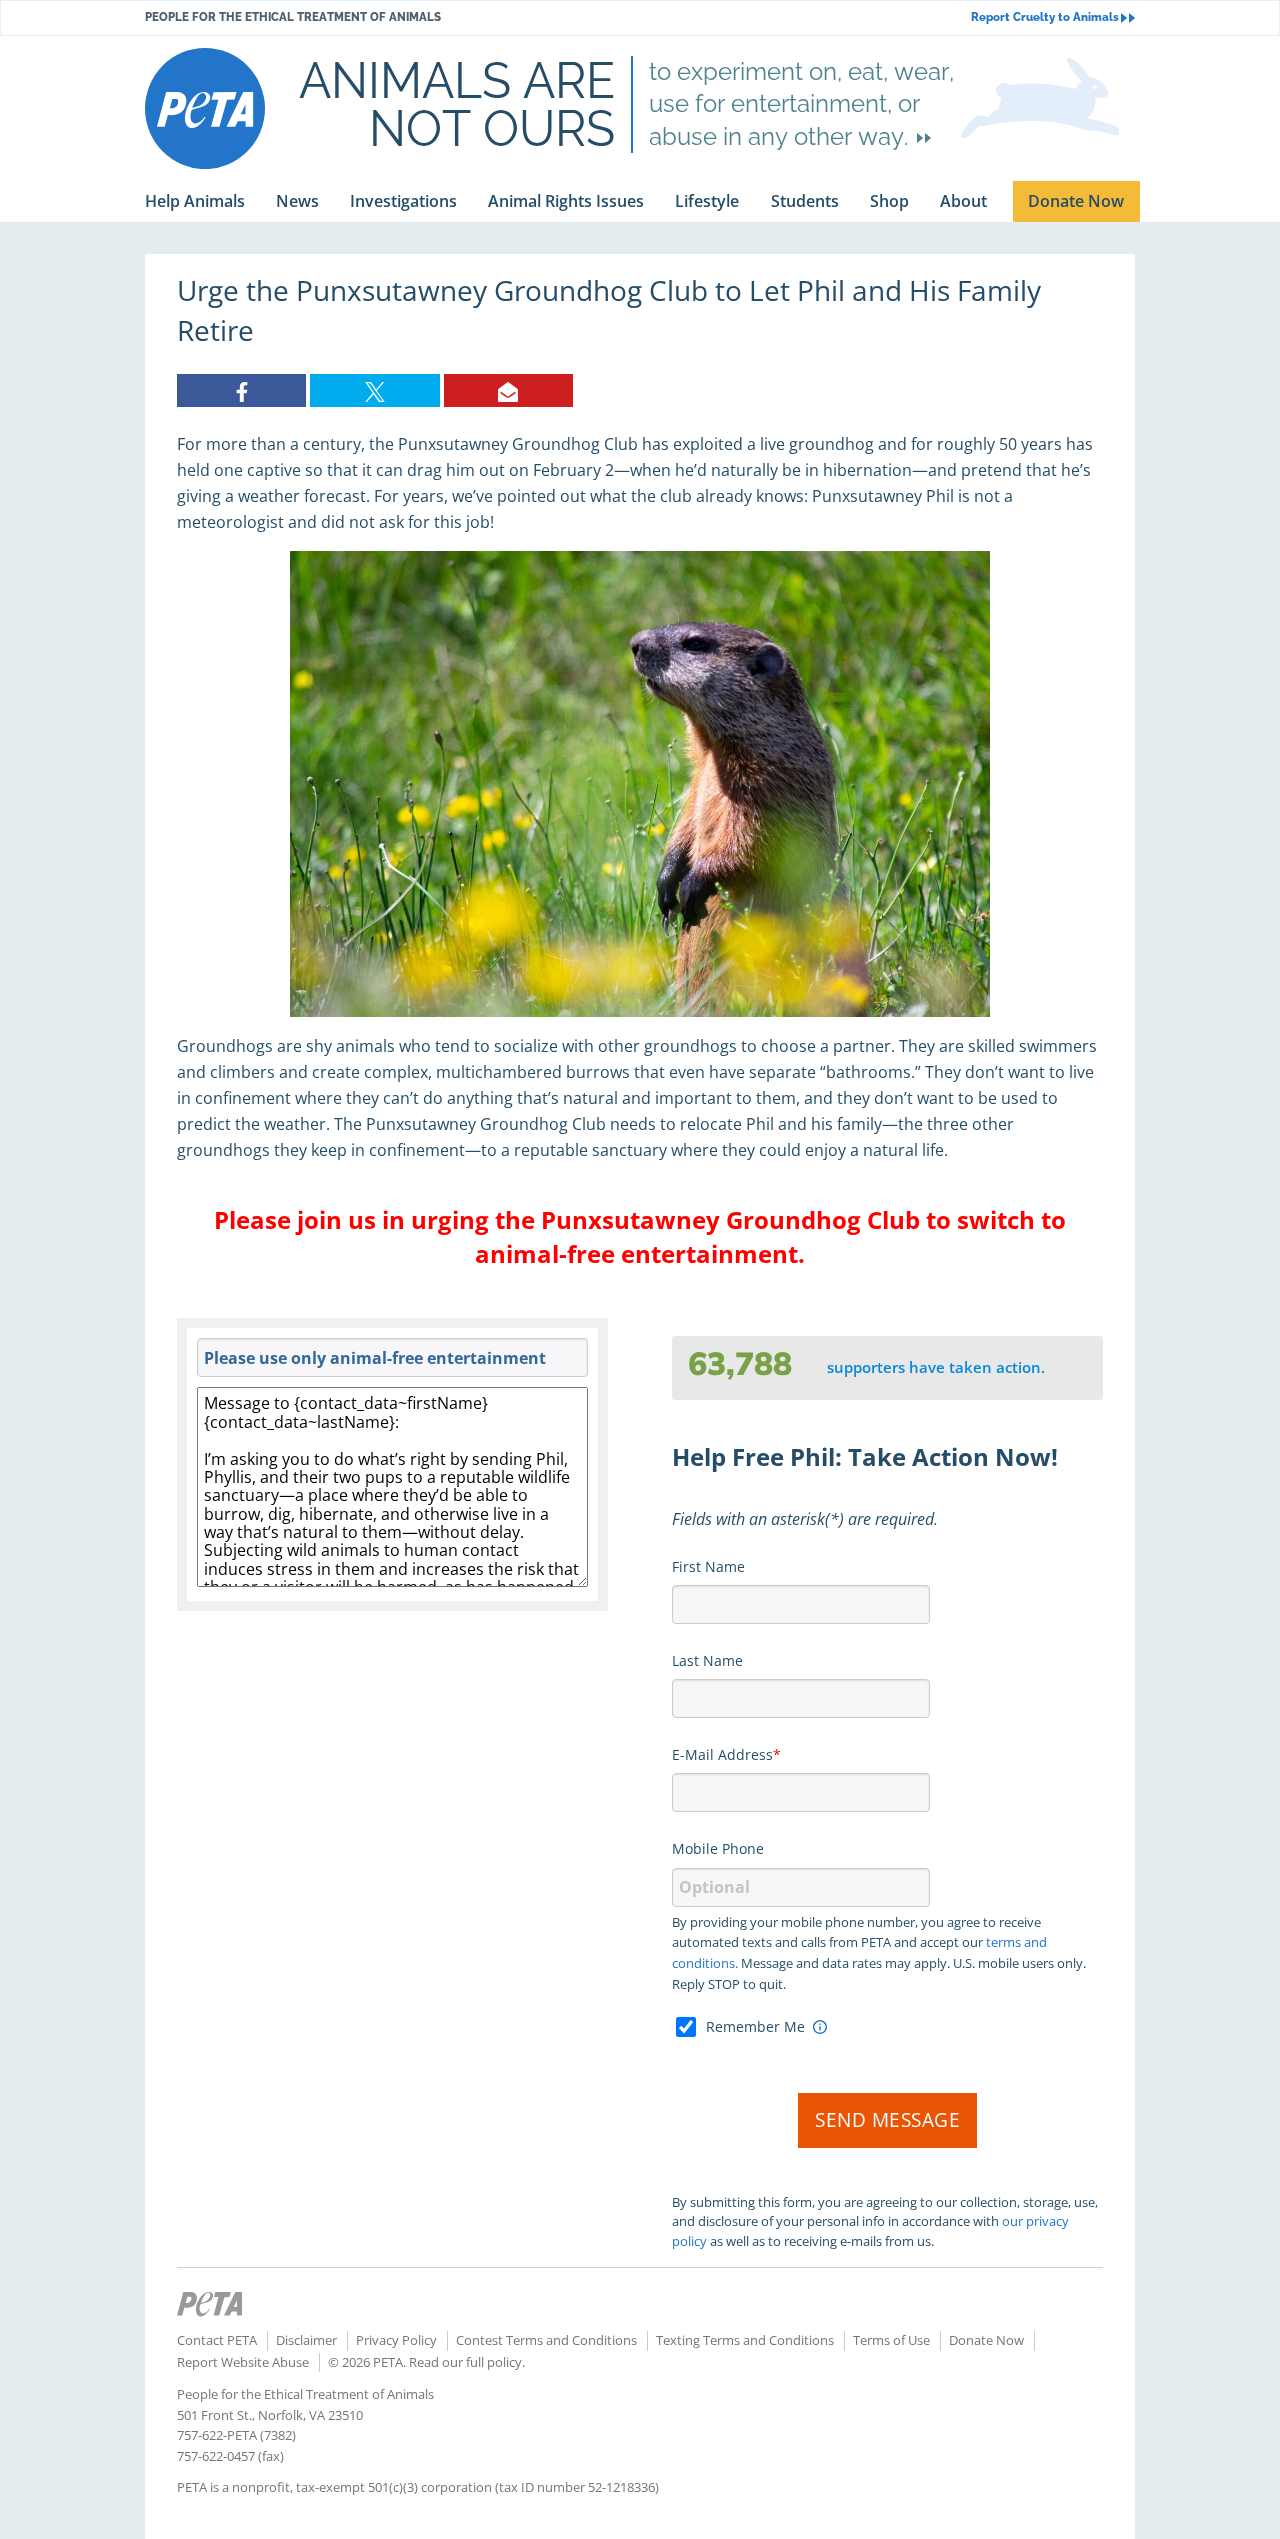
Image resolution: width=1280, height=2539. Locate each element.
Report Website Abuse (243, 2362)
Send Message (887, 2120)
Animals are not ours (457, 104)
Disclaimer (306, 2340)
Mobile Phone (718, 1848)
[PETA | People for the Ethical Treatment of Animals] (205, 108)
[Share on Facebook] (241, 390)
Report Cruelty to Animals (1045, 17)
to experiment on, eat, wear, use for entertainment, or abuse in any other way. (801, 104)
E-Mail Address (722, 1754)
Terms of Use (891, 2340)
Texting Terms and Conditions (745, 2340)
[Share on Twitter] (374, 390)
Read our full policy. (467, 2362)
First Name (708, 1566)
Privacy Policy (396, 2340)
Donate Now (986, 2340)
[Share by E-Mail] (508, 390)
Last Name (707, 1660)
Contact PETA (217, 2340)
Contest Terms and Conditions (546, 2340)
